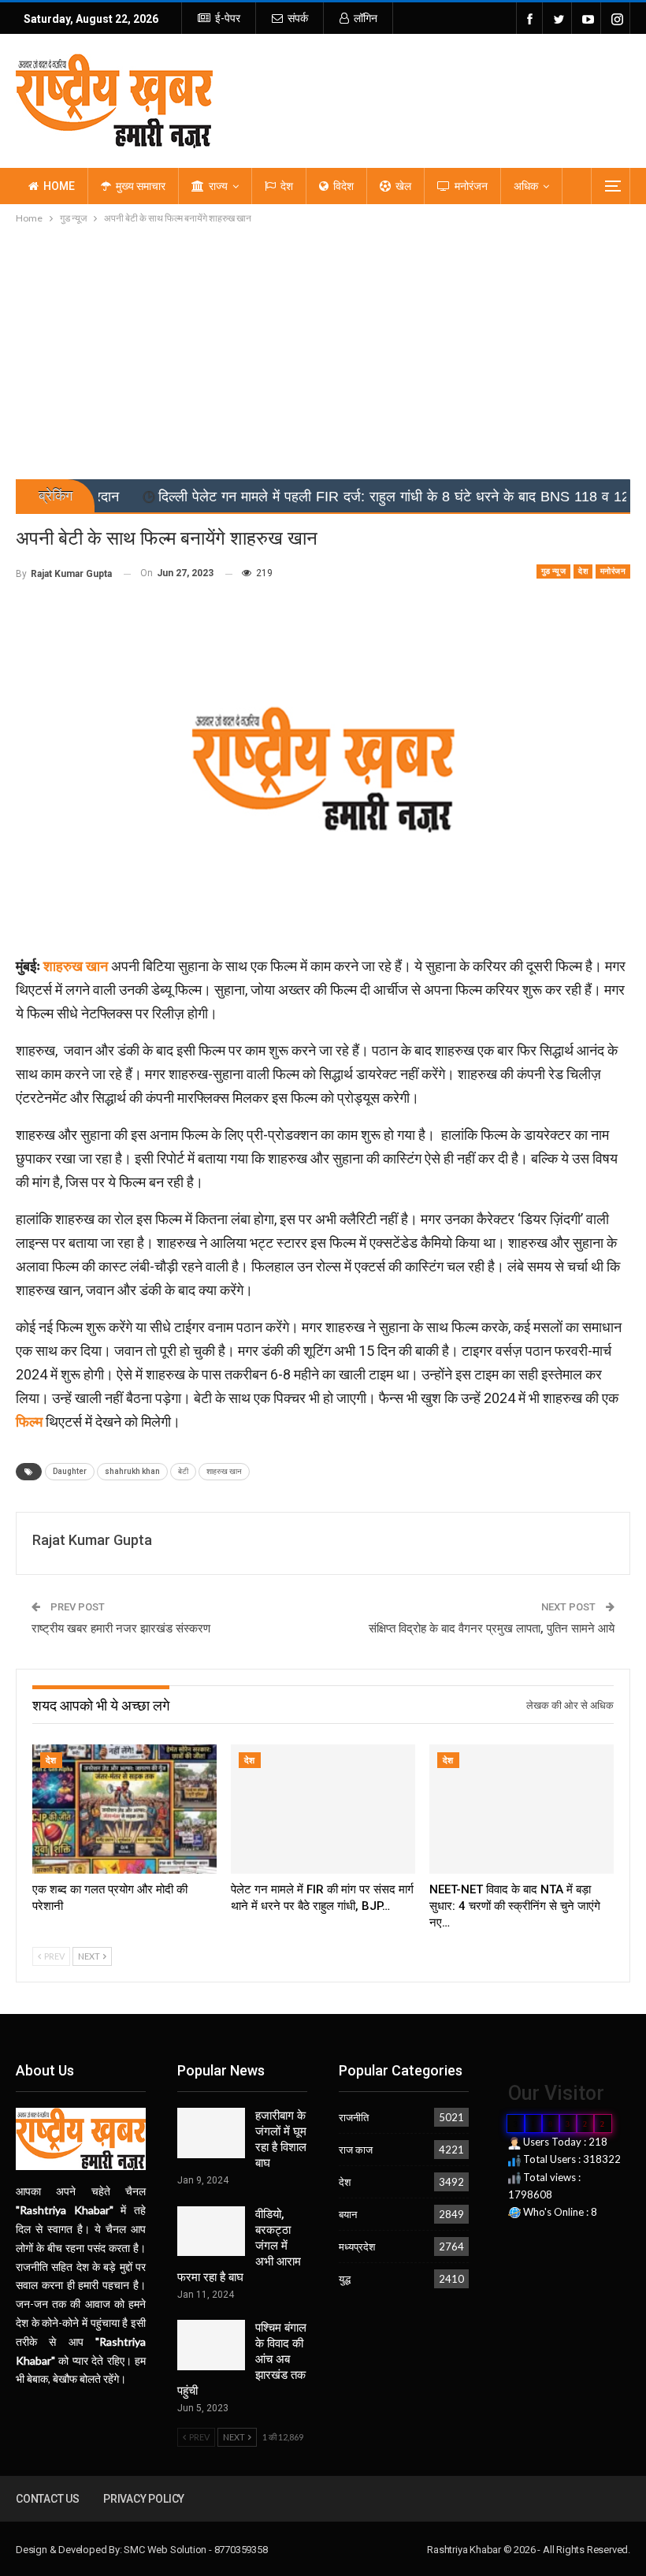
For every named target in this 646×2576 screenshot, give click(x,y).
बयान (348, 2214)
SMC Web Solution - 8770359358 (195, 2550)
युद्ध (345, 2279)
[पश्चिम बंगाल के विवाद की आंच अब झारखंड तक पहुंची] (211, 2345)
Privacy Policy (144, 2499)
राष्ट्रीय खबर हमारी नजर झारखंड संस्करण (121, 1629)
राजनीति (354, 2117)
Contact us (48, 2499)
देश (287, 186)
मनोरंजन (471, 186)
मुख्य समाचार (141, 186)
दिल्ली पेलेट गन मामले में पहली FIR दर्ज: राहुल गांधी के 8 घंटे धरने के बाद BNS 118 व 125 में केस (329, 497)
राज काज (356, 2150)
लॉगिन (366, 18)
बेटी (183, 1471)
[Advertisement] (323, 345)
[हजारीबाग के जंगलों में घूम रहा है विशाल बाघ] (211, 2133)
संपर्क (298, 18)
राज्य (218, 186)
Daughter (70, 1471)
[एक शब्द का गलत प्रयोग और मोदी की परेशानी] (124, 1809)
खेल (403, 186)
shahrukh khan (132, 1471)
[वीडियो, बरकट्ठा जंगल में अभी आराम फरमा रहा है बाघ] (211, 2232)
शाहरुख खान (224, 1471)
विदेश (343, 186)
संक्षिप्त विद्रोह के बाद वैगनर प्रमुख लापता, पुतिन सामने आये (492, 1629)
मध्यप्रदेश (357, 2247)
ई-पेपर (228, 18)
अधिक (526, 186)
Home (59, 186)
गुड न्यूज (553, 571)
